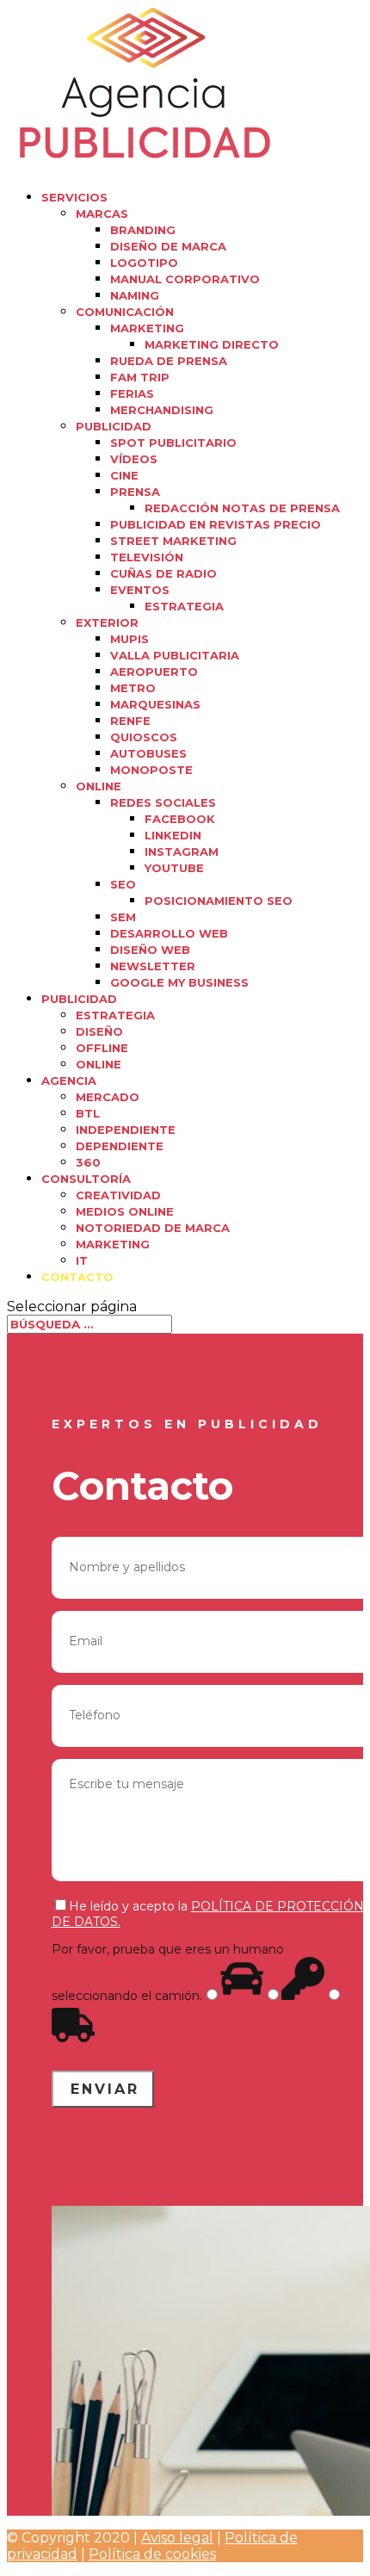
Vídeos (134, 459)
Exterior (107, 622)
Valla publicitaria (175, 655)
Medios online (125, 1211)
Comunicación (125, 312)
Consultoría (86, 1179)
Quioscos (144, 737)
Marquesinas (155, 704)
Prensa (135, 492)
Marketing (147, 328)
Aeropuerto (154, 672)
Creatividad (118, 1195)
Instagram (182, 851)
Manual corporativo (185, 279)
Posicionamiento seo (219, 901)
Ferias (132, 393)
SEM (123, 917)
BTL (88, 1113)
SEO (123, 884)
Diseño (99, 1031)
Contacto (77, 1277)
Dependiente (120, 1146)
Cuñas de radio (163, 573)
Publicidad (114, 426)
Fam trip (140, 377)
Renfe (130, 721)
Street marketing (173, 541)
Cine (124, 475)
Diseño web (150, 950)
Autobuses (148, 753)
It (82, 1260)
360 (88, 1162)
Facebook (180, 819)
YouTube (174, 868)
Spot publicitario (173, 443)
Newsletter (153, 966)
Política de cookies (152, 2554)
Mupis (129, 639)
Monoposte (151, 770)
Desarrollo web (169, 933)
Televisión (147, 557)
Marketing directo (212, 344)
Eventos (140, 590)
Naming (135, 295)
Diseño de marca (168, 246)
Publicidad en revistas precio (216, 524)
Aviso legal (177, 2538)
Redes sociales (163, 802)
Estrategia (184, 606)
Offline (102, 1048)
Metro (133, 688)
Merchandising (162, 410)
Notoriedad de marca (153, 1228)
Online (99, 786)
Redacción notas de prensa (242, 508)
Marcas (102, 214)
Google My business (179, 982)
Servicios (74, 197)
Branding (143, 230)
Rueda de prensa (169, 361)
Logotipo (144, 263)
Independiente (126, 1130)
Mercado (108, 1097)
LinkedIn (173, 835)
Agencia (69, 1081)
